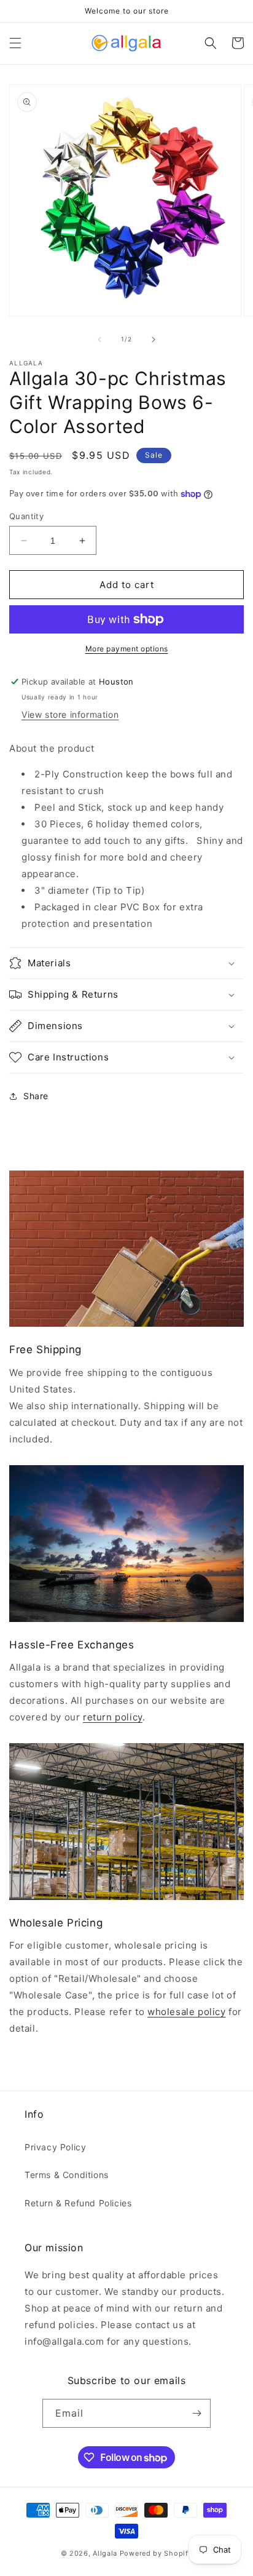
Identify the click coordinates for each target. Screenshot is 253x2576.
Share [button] (36, 1096)
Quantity (26, 516)
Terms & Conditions (67, 2175)
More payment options (127, 649)
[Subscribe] (197, 2413)
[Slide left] (99, 340)
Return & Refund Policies (78, 2203)
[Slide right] (154, 340)
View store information (70, 714)
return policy (113, 1717)
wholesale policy (187, 2012)
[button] (15, 43)
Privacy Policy (55, 2147)
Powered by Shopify (156, 2553)
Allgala (105, 2553)
